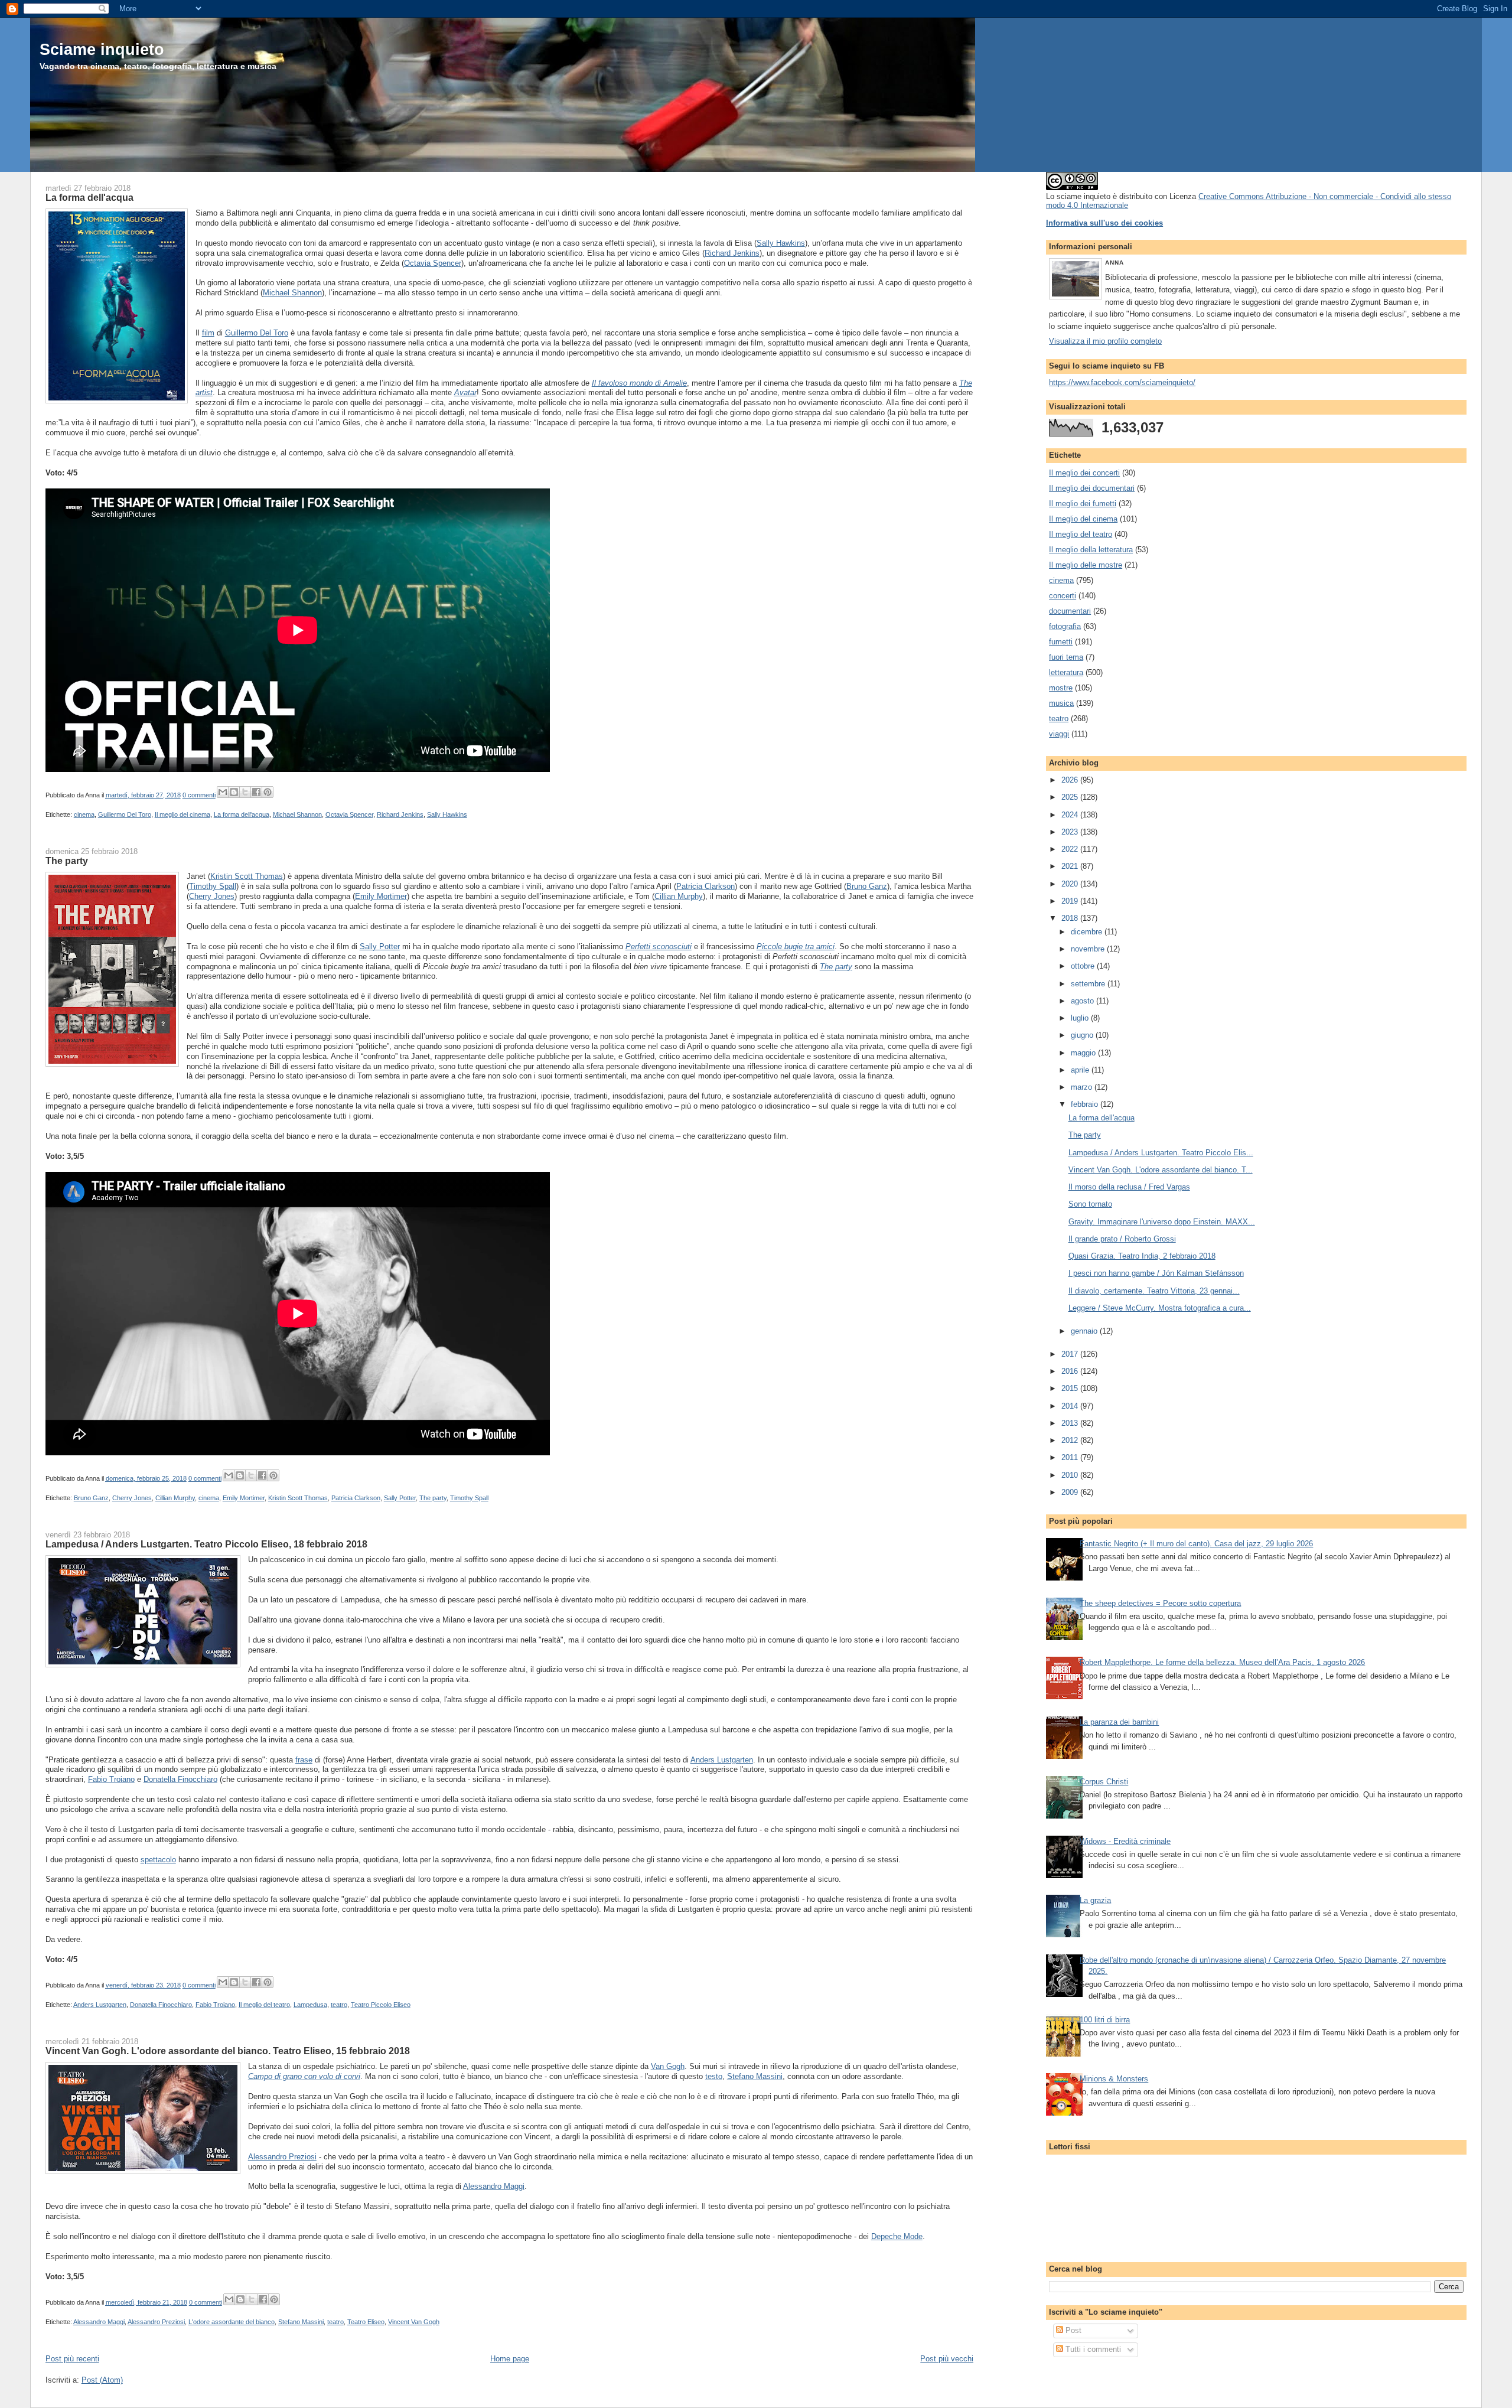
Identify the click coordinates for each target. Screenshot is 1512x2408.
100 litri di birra (1105, 2020)
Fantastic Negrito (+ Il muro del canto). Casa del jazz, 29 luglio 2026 (1196, 1544)
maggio (1084, 1053)
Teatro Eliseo (366, 2322)
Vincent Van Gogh (414, 2322)
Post (1072, 2330)
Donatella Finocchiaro (180, 1779)
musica (1061, 703)
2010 (1071, 1475)
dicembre (1088, 932)
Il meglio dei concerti (1084, 473)
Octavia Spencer (433, 263)
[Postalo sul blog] (234, 792)
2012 (1071, 1440)
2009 (1071, 1492)
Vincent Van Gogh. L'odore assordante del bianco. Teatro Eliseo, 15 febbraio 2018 (228, 2051)
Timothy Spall (213, 886)
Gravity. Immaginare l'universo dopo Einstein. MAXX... (1162, 1222)
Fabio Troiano (111, 1779)
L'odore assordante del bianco (232, 2322)
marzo (1083, 1087)
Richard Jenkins (732, 253)
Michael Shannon (292, 293)
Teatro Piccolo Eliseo (381, 2005)
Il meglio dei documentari (1092, 488)
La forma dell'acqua (89, 197)
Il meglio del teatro (264, 2005)
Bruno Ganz (867, 886)
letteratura (1066, 672)
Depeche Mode (897, 2236)
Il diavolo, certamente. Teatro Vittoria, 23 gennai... (1154, 1291)
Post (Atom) (102, 2380)
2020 (1071, 884)
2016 (1071, 1371)
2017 (1071, 1354)
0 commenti (199, 795)
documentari (1070, 611)
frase (304, 1760)
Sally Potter (380, 946)
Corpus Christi (1104, 1782)
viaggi (1059, 734)
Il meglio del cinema (183, 814)
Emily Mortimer (381, 896)
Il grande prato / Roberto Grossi (1122, 1239)
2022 (1071, 849)
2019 (1071, 901)
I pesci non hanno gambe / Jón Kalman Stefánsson (1156, 1273)
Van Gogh (668, 2066)
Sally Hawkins (781, 243)
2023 (1071, 832)
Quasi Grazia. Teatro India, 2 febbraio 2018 (1142, 1256)
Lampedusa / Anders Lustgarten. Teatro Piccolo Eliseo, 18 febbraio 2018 (206, 1544)
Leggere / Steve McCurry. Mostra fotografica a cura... (1160, 1308)
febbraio (1086, 1104)
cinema (84, 814)
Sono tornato (1090, 1204)
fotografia (1065, 626)
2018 (1071, 918)
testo (714, 2076)
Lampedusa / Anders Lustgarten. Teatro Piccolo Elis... (1161, 1153)
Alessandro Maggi (494, 2186)
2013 (1071, 1423)
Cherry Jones (212, 896)
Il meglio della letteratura (1091, 550)
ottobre (1084, 966)
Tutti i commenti (1092, 2349)
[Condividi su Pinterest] (268, 792)
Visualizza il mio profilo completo (1105, 341)
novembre (1089, 949)
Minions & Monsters (1114, 2079)
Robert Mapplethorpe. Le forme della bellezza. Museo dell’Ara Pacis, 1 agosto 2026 (1222, 1662)
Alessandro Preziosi (282, 2157)
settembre (1089, 984)
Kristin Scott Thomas (247, 876)
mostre (1061, 688)
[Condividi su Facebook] (256, 792)
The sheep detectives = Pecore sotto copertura (1160, 1603)
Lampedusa (310, 2005)
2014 (1071, 1406)
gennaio (1085, 1331)
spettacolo (158, 1860)
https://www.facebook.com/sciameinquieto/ (1122, 382)
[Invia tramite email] (223, 792)
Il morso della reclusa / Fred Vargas (1129, 1187)
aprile (1081, 1070)
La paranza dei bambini (1119, 1722)
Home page (510, 2359)
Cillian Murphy (679, 896)
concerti (1063, 596)
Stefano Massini (755, 2076)
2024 (1071, 815)
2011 (1071, 1457)
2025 (1071, 797)
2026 (1071, 780)
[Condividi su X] (245, 792)
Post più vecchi (947, 2359)
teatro (339, 2005)
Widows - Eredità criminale (1125, 1841)
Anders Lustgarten (722, 1760)
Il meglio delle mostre (1086, 565)
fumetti (1061, 642)
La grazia (1095, 1900)
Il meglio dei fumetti (1083, 504)
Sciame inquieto (102, 49)
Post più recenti (72, 2359)
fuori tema (1066, 657)
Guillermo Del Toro (257, 333)
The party (67, 861)
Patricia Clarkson (706, 886)
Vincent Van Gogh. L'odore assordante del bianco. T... (1161, 1170)
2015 (1071, 1388)
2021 (1071, 866)
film (208, 333)
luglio (1081, 1018)
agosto (1084, 1001)
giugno (1083, 1035)
